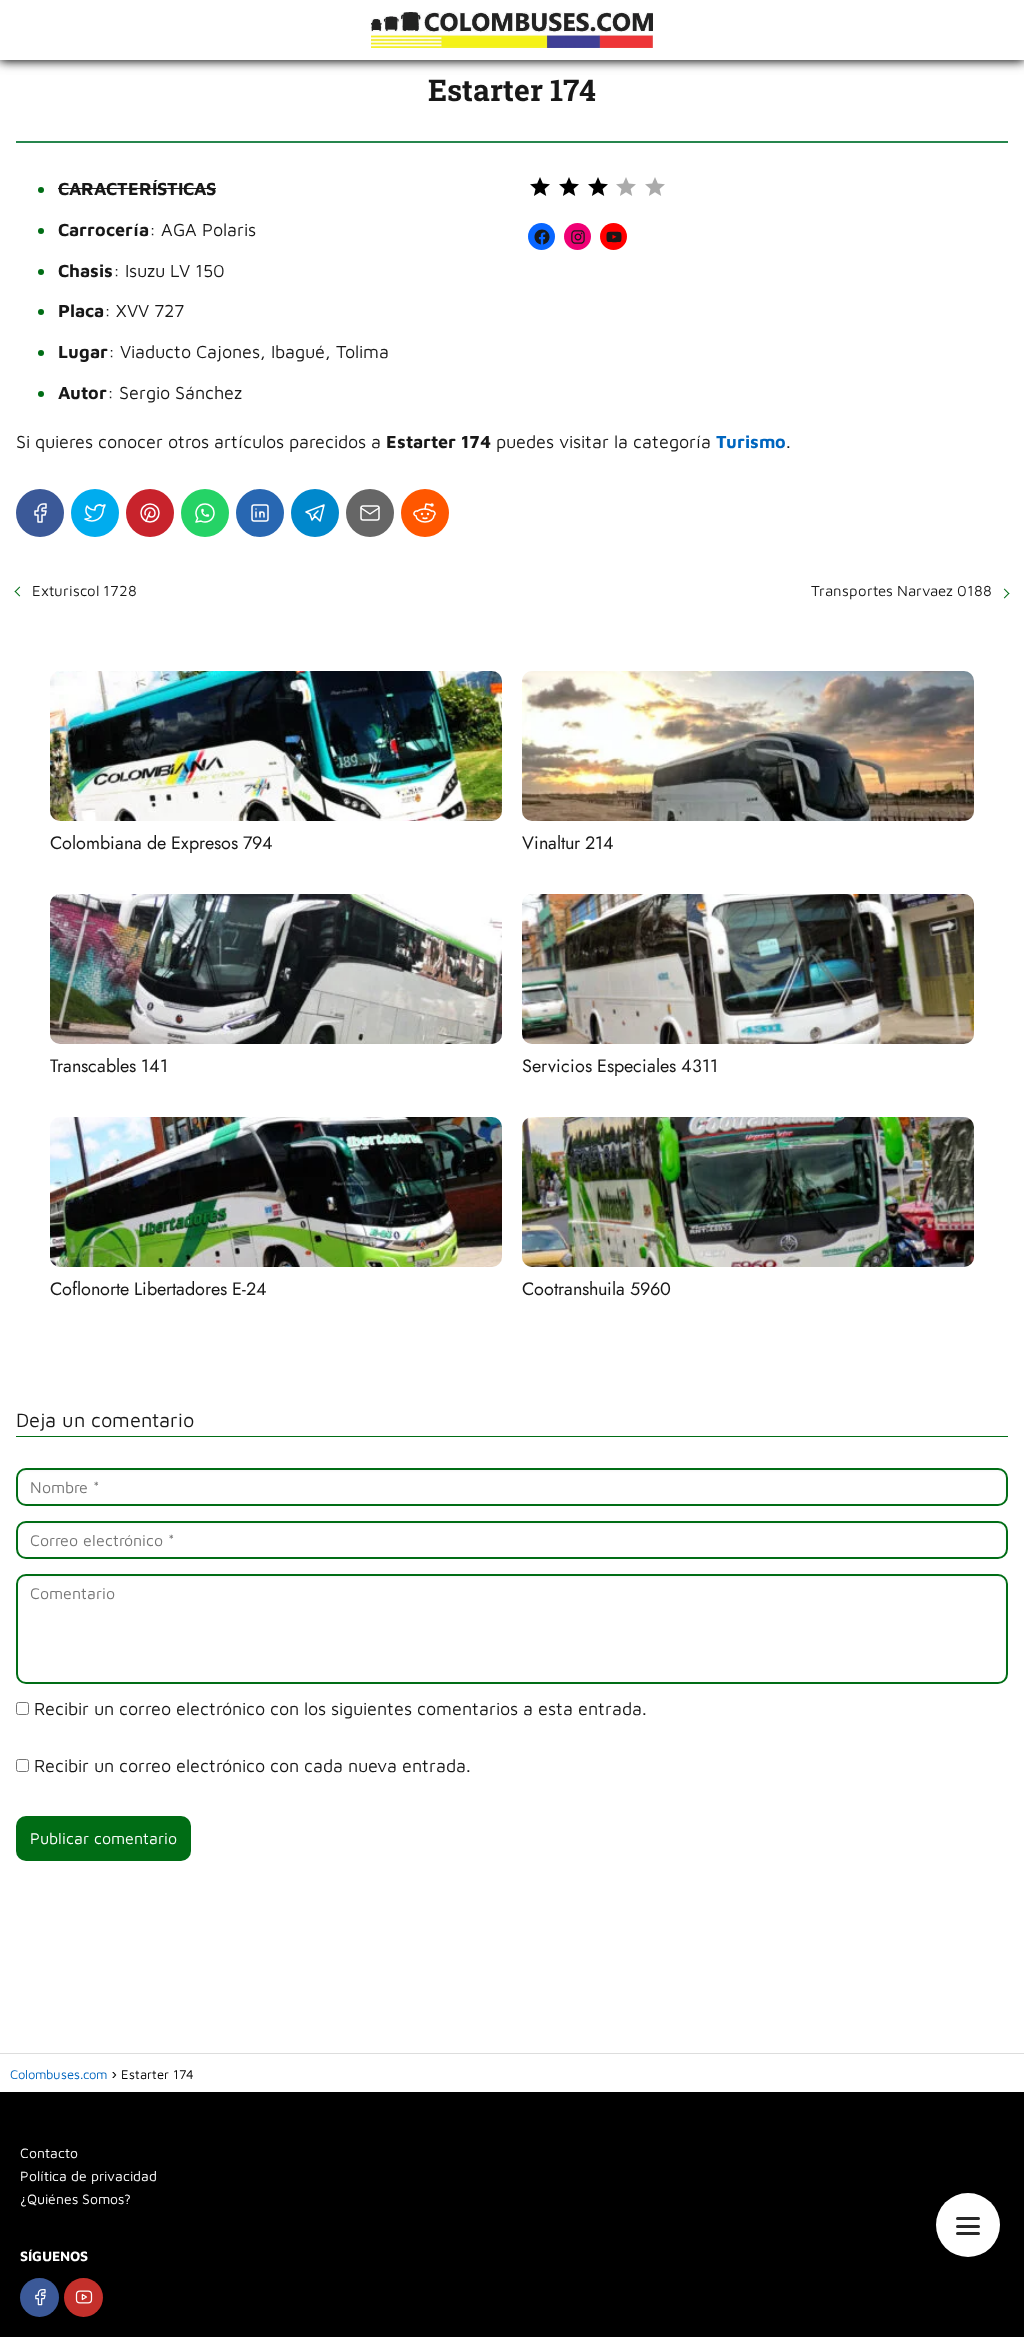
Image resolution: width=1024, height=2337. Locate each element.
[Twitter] (95, 513)
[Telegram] (315, 513)
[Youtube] (83, 2297)
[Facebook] (40, 513)
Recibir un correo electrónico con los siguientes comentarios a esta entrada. (340, 1708)
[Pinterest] (150, 513)
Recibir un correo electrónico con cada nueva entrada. (252, 1765)
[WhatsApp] (205, 513)
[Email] (370, 513)
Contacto (49, 2152)
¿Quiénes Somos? (75, 2198)
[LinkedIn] (260, 513)
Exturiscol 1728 (84, 590)
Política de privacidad (88, 2175)
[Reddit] (425, 513)
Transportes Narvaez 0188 (901, 590)
